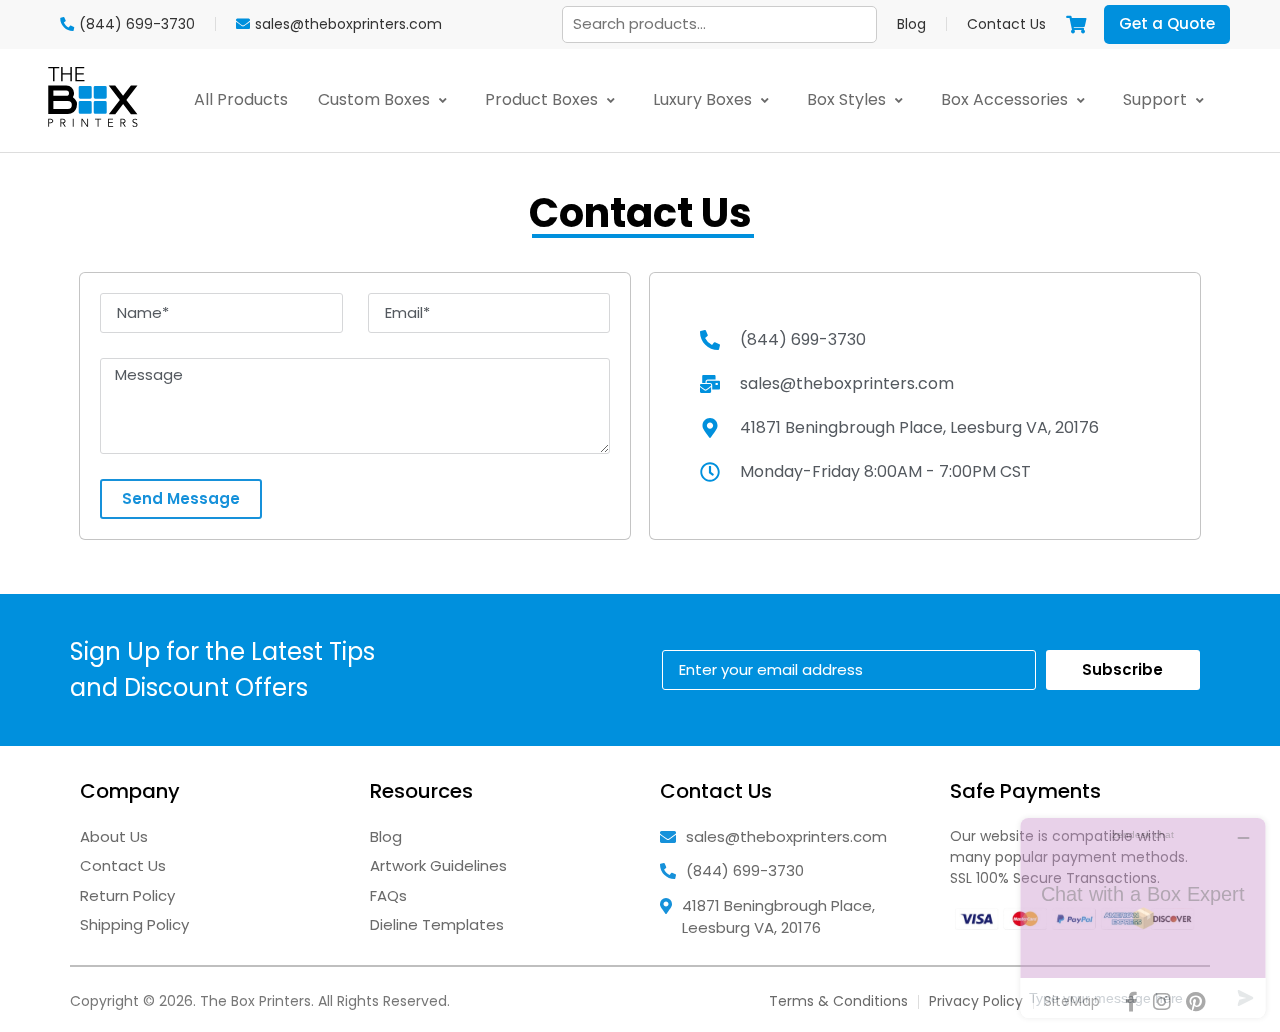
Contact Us (1006, 24)
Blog (911, 24)
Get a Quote (1167, 23)
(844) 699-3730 (745, 870)
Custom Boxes (376, 99)
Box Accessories (1006, 99)
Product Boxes (543, 99)
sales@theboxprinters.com (786, 836)
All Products (241, 99)
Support (1157, 99)
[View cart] (1076, 24)
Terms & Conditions (838, 1001)
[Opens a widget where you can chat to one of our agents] (1143, 917)
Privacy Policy (976, 1001)
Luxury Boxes (704, 99)
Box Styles (848, 99)
